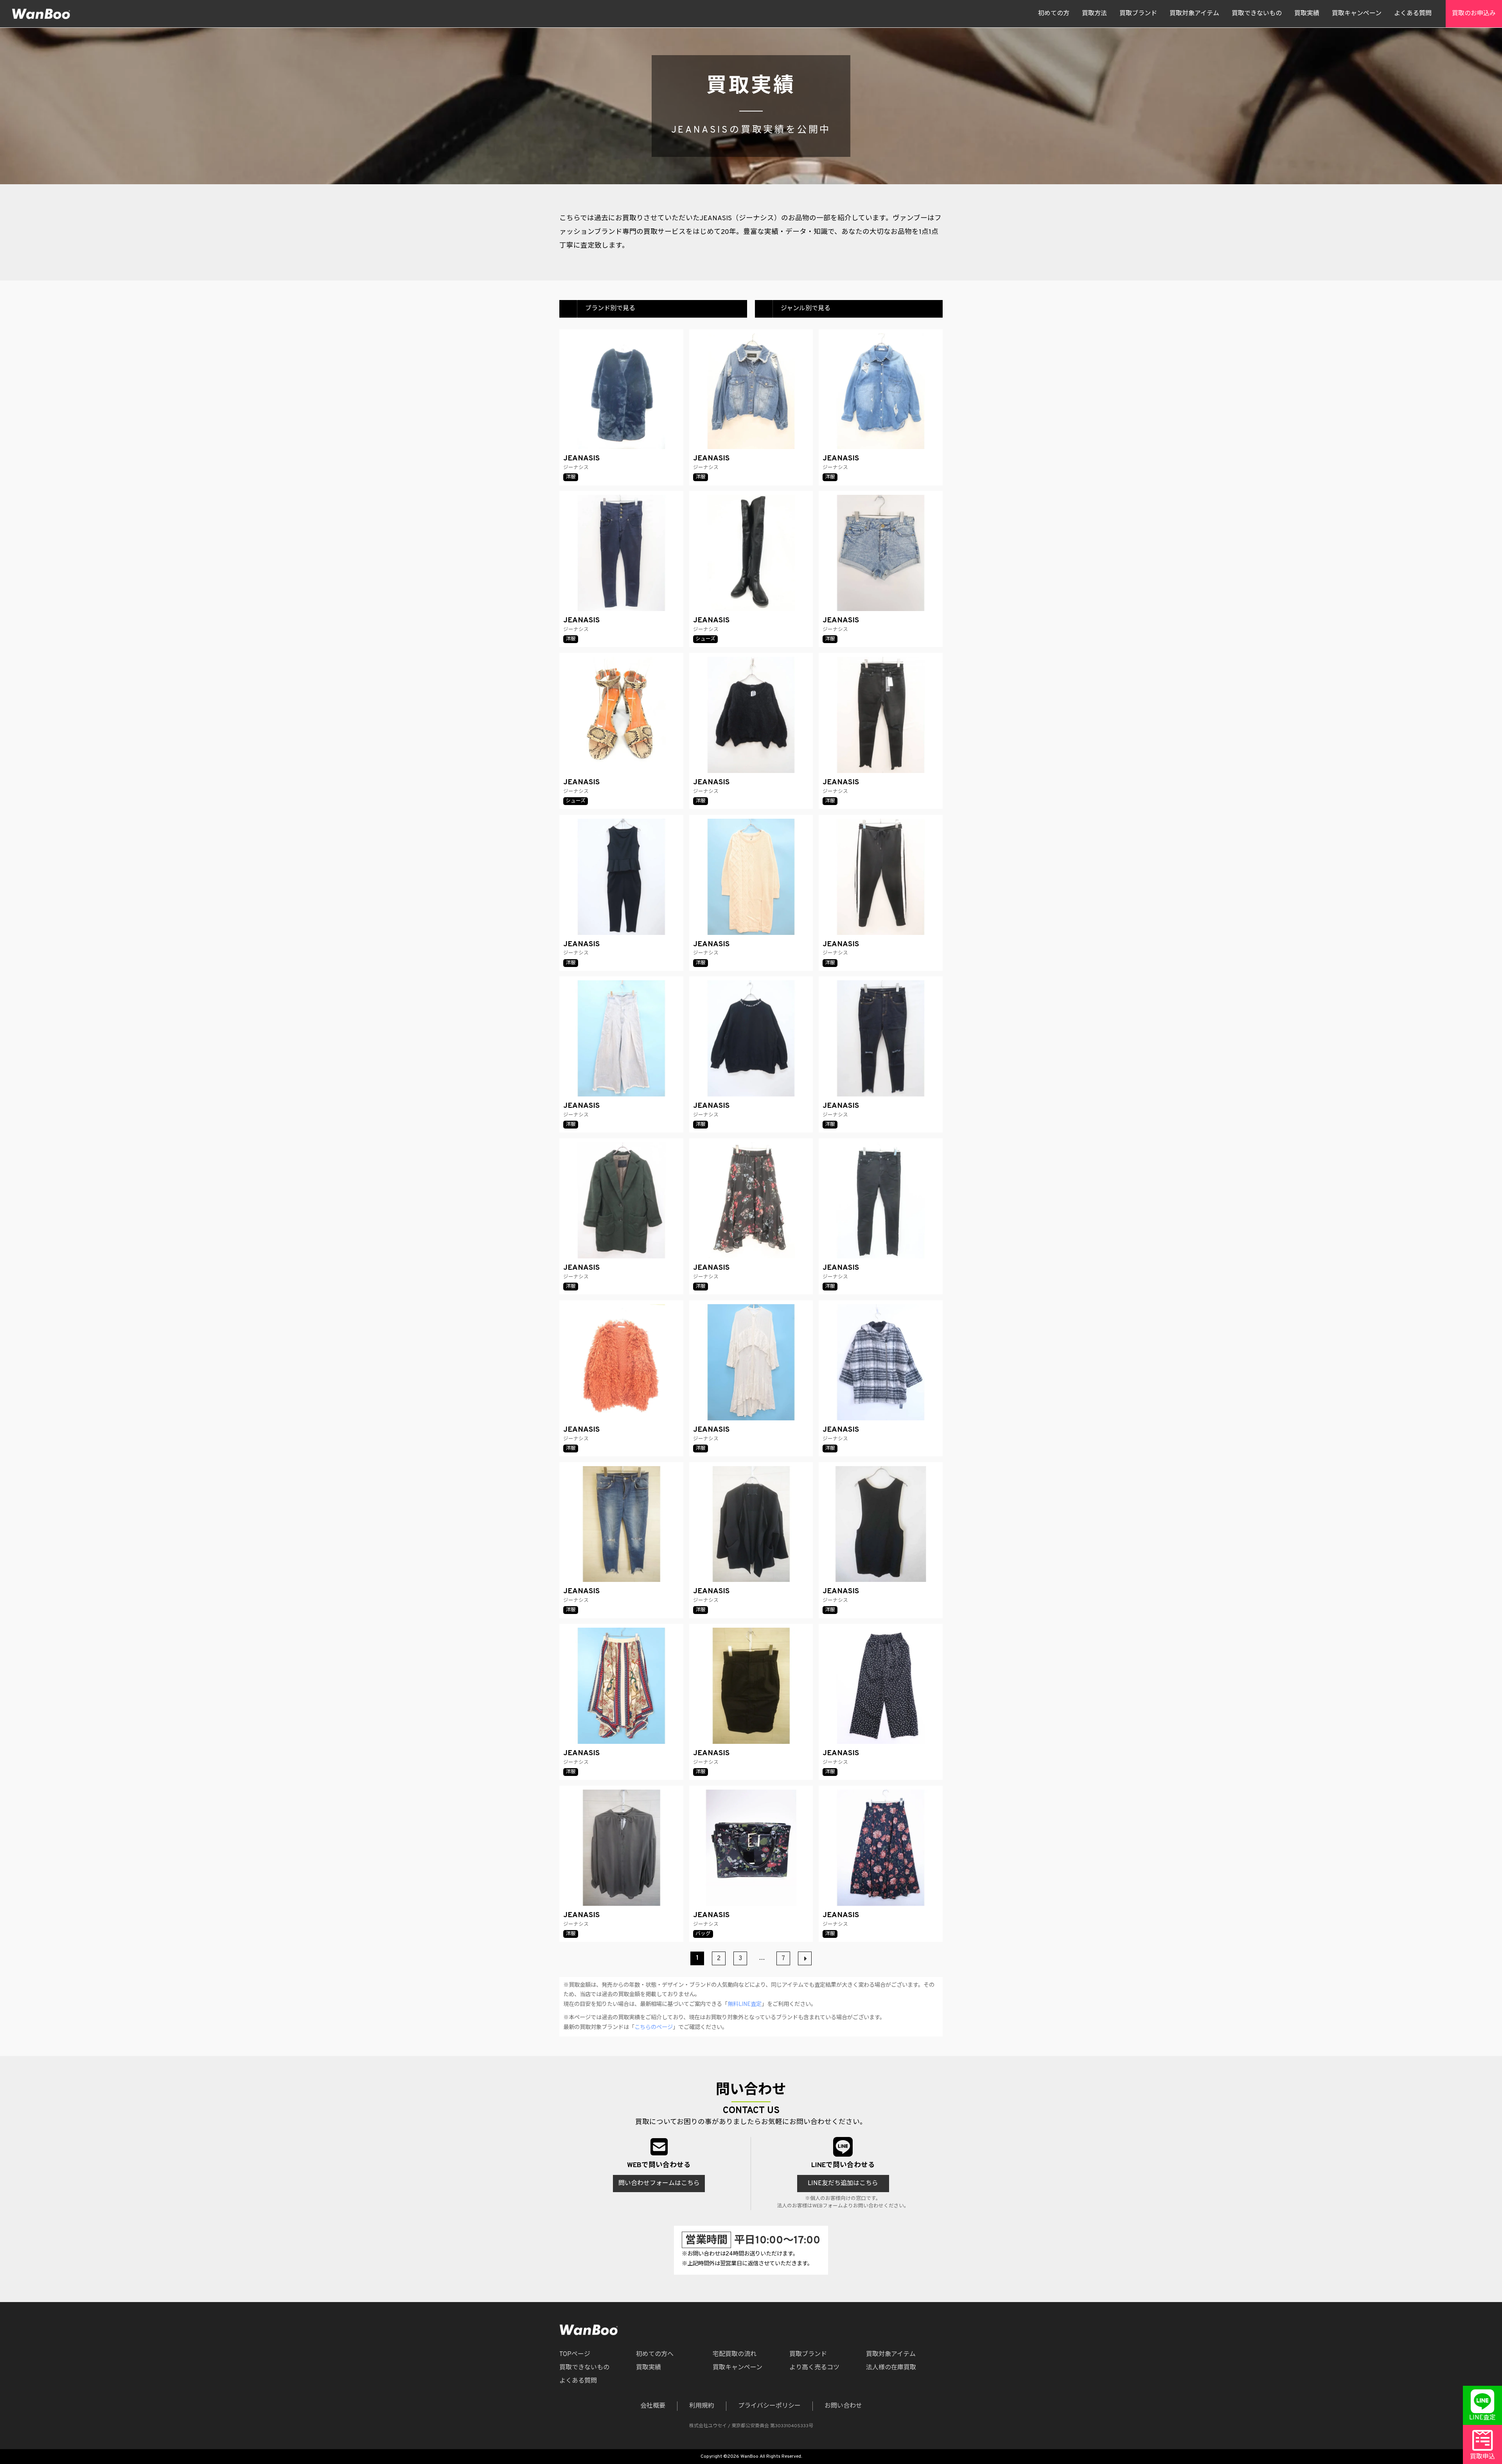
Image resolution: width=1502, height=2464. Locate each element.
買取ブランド (1138, 14)
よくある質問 (1413, 14)
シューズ (705, 639)
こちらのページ (654, 2028)
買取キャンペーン (1357, 14)
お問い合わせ (843, 2406)
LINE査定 (1482, 2418)
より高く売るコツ (814, 2368)
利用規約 (702, 2406)
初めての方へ (655, 2354)
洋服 (571, 477)
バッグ (703, 1934)
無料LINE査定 (745, 2005)
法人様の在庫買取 (891, 2368)
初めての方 (1054, 14)
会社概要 (653, 2406)
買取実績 (1307, 14)
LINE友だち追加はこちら (843, 2184)
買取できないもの (1257, 14)
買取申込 (1482, 2457)
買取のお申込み (1474, 14)
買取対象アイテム (1194, 14)
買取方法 (1094, 14)
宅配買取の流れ (735, 2354)
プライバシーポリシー (769, 2406)
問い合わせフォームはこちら (659, 2184)
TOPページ (575, 2354)
